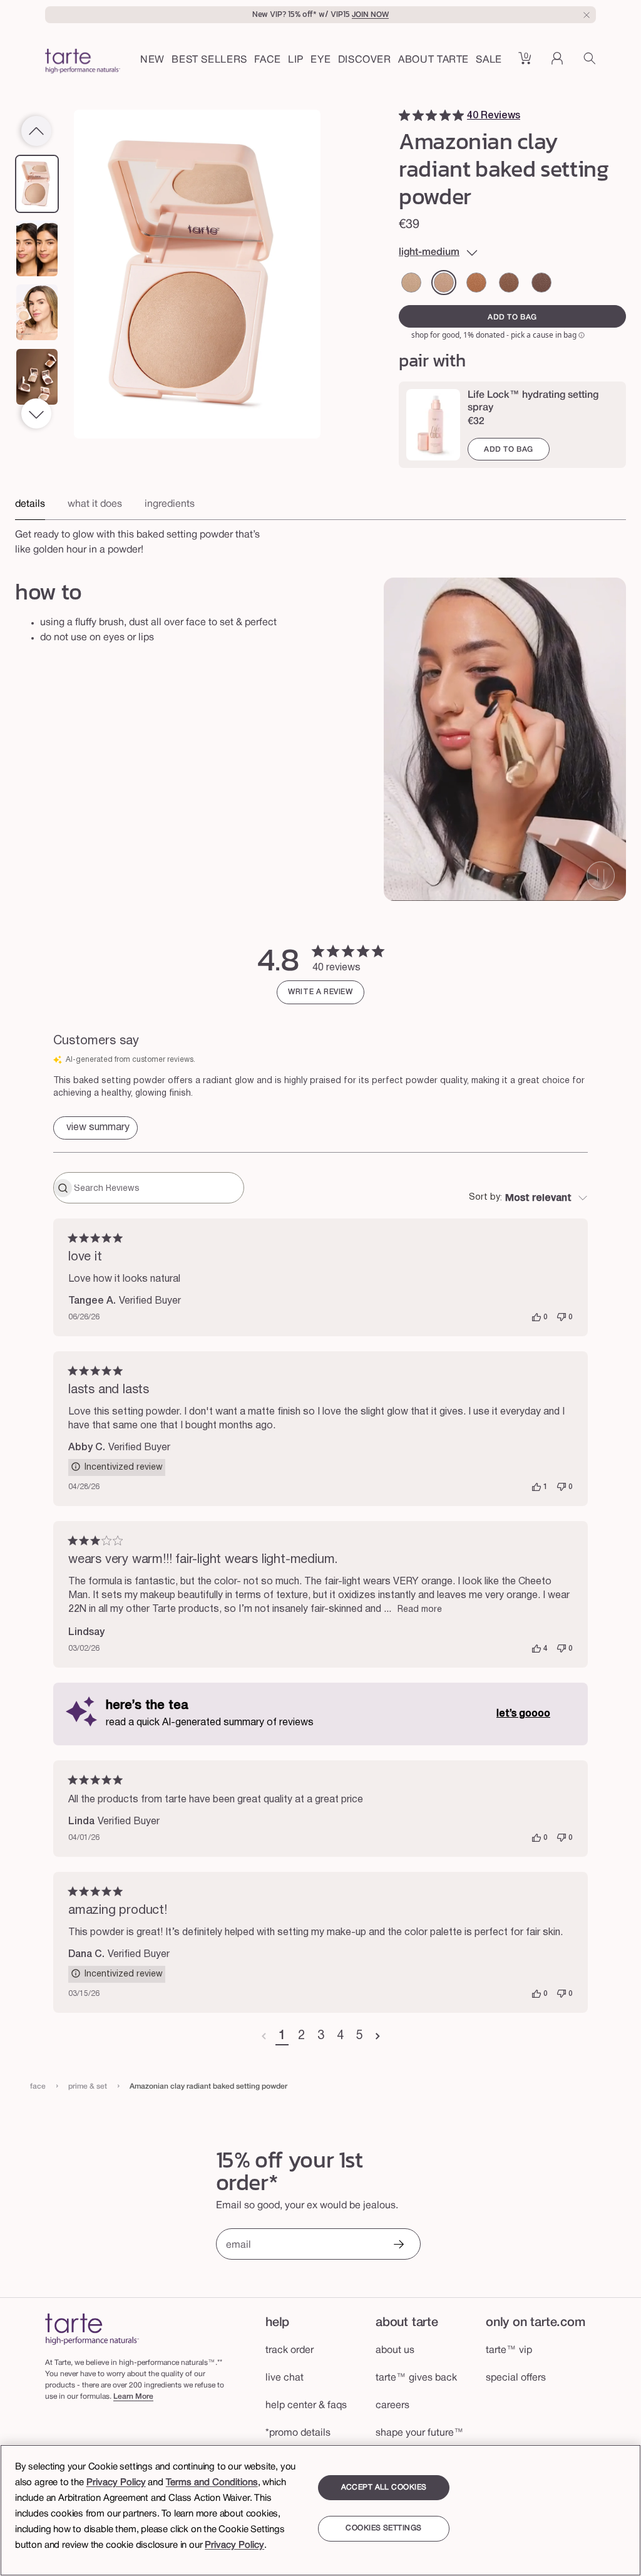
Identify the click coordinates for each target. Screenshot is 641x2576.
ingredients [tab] (170, 504)
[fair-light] (411, 283)
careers (392, 2406)
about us (395, 2350)
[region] (320, 2510)
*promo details (298, 2433)
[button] (268, 61)
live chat (285, 2378)
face (38, 2086)
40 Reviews (494, 116)
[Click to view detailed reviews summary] (95, 1128)
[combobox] (528, 1198)
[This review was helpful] (536, 1317)
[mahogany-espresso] (541, 283)
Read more (420, 1610)
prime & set (88, 2086)
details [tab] (30, 504)
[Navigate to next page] (378, 2037)
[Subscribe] (398, 2246)
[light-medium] (444, 283)
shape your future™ (420, 2433)
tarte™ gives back (416, 2378)
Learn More (133, 2397)
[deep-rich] (509, 283)
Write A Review (320, 992)
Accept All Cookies (384, 2487)
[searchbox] (157, 1188)
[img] (404, 115)
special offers (516, 2378)
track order (290, 2350)
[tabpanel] (320, 539)
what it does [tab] (95, 504)
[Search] (590, 63)
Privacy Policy (116, 2483)
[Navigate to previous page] (264, 2037)
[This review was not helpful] (562, 1317)
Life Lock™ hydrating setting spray (533, 402)
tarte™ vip (509, 2350)
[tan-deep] (476, 283)
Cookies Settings (383, 2528)
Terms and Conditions (212, 2483)
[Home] (92, 2329)
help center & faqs (306, 2406)
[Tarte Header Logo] (83, 63)
